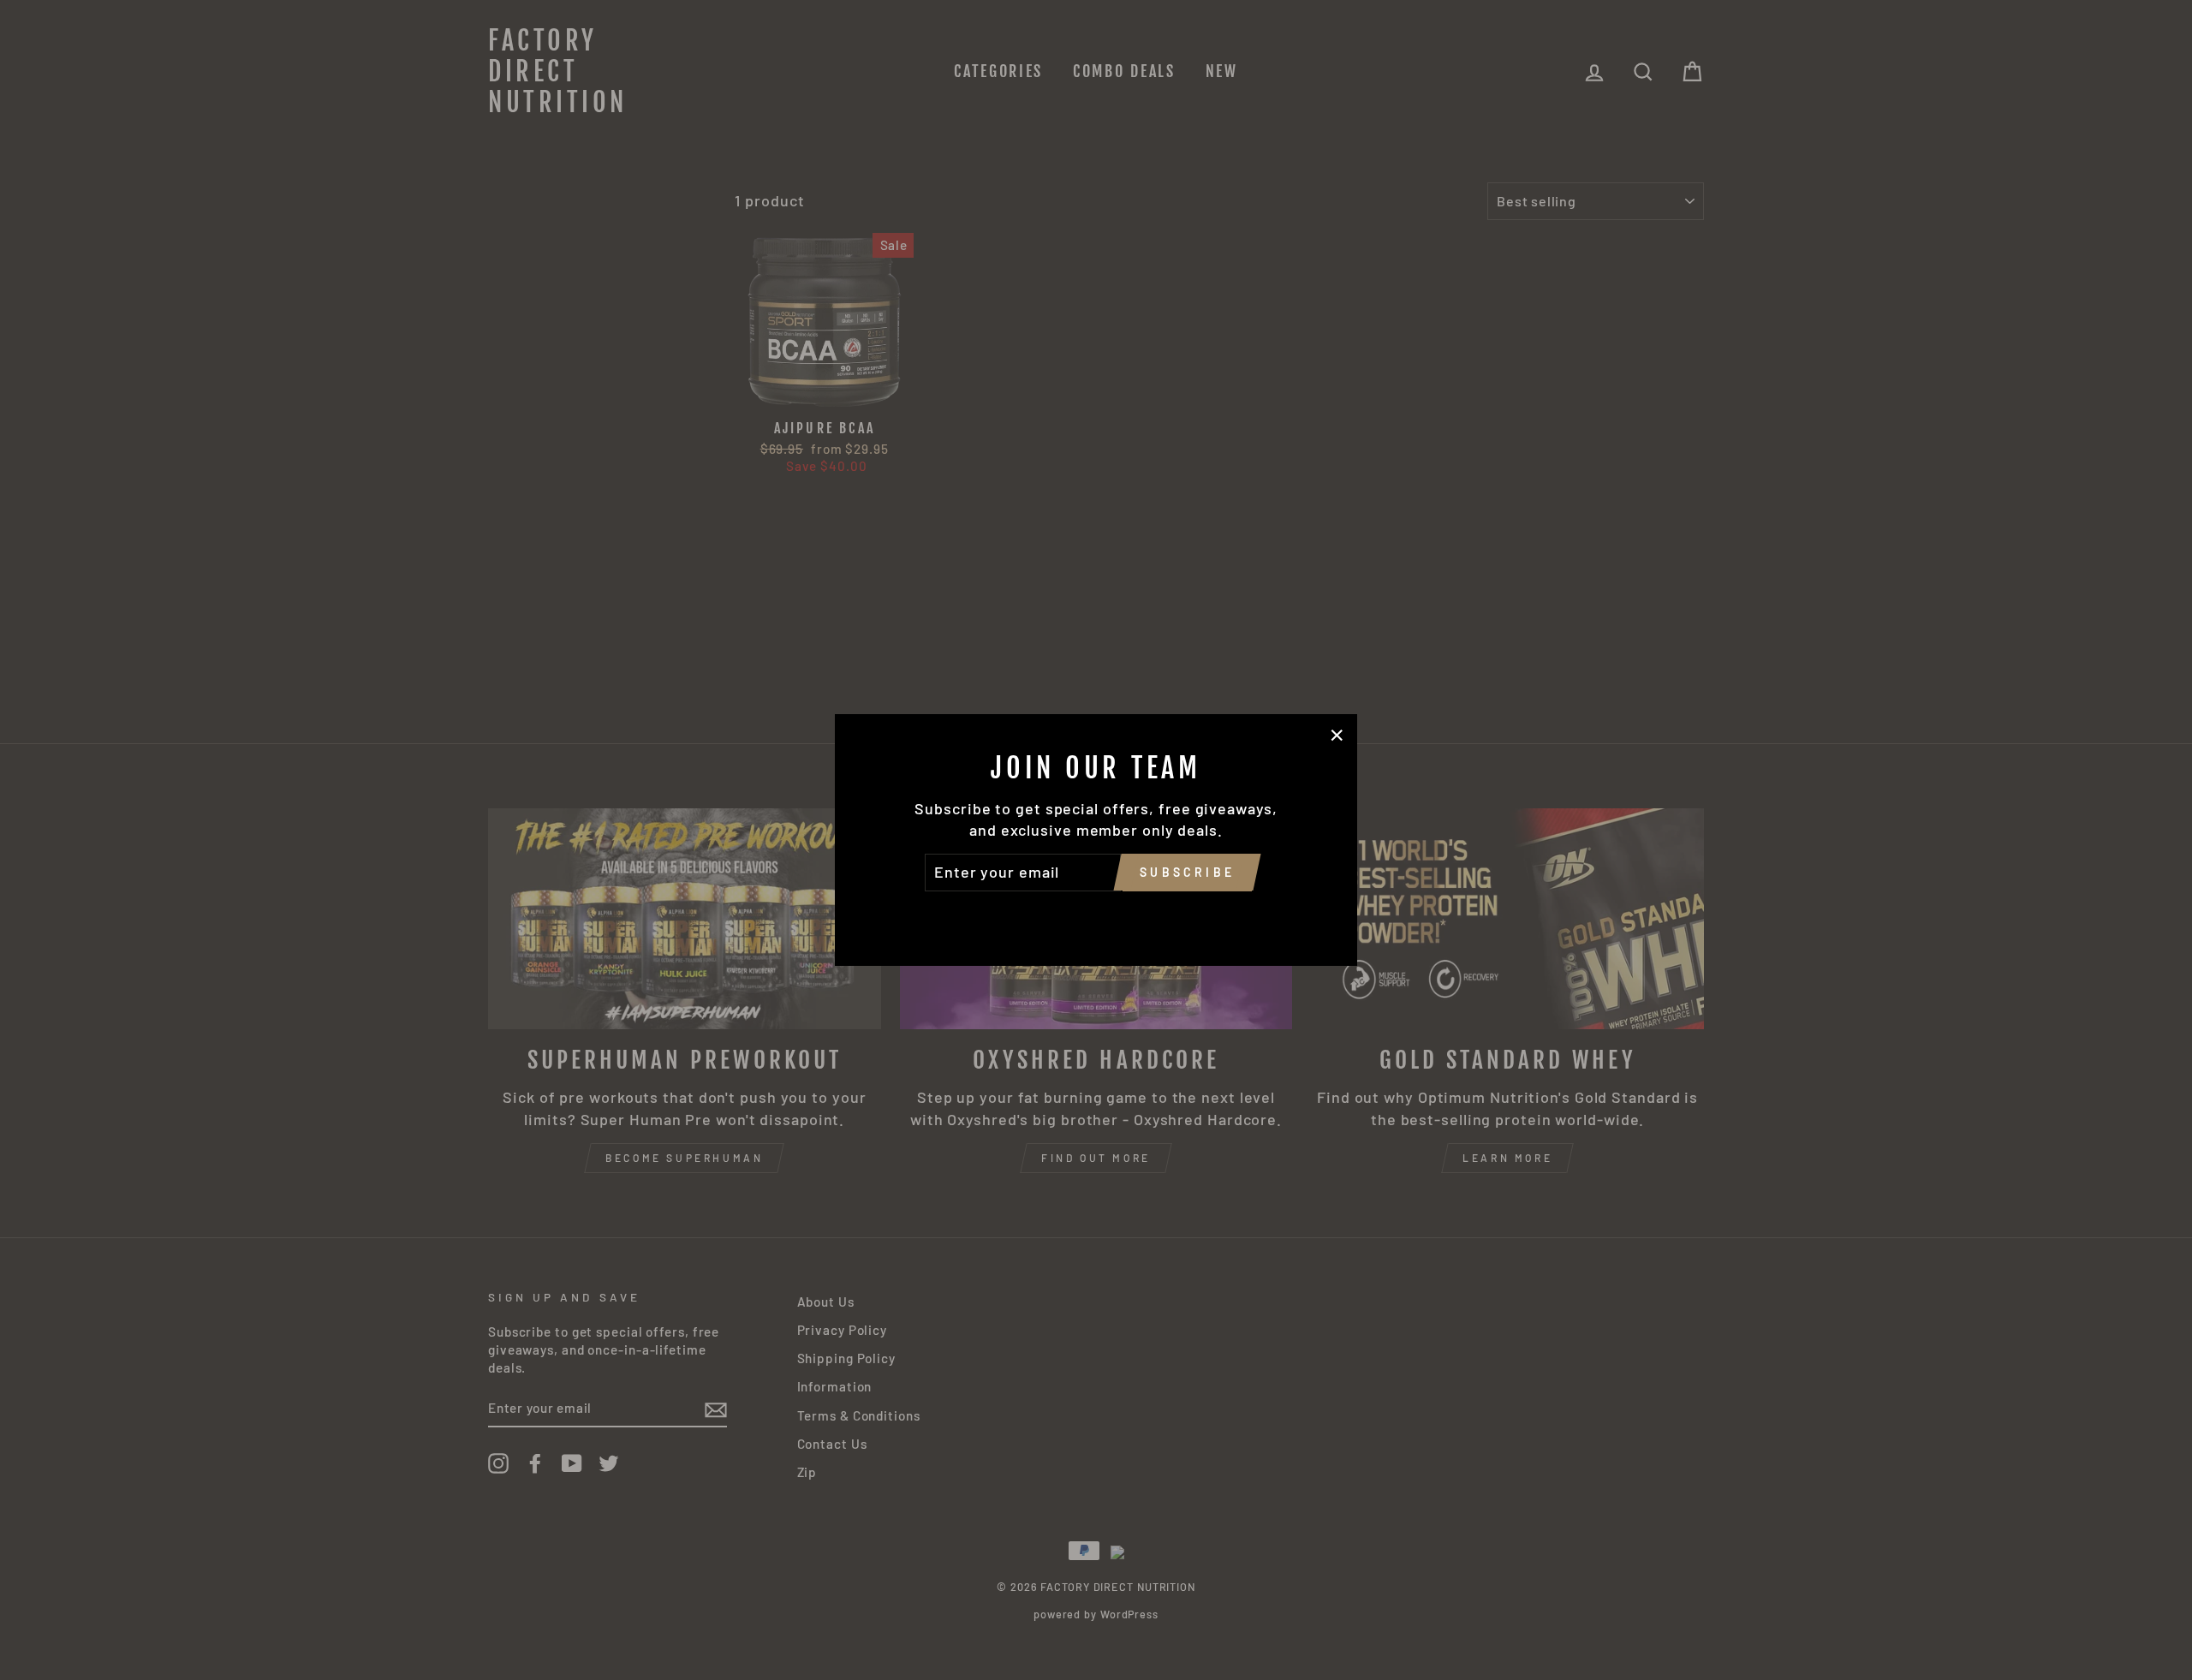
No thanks (1096, 915)
